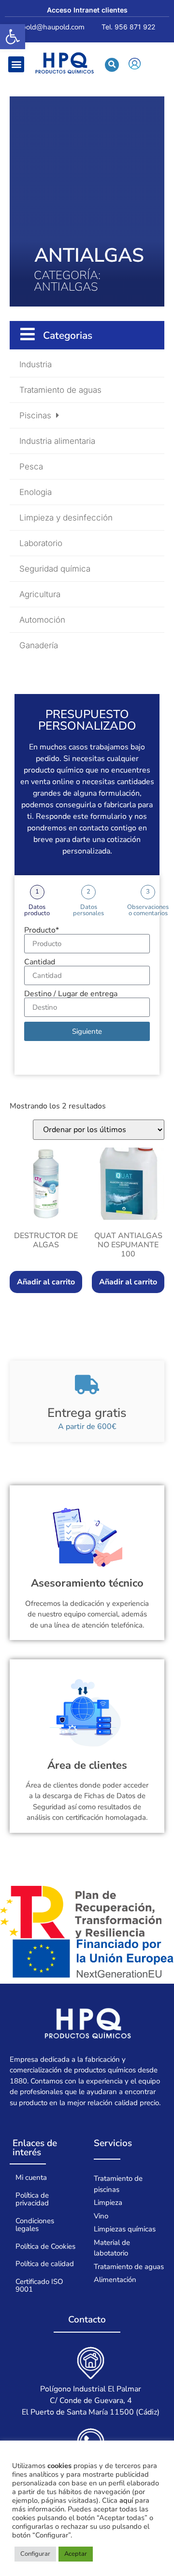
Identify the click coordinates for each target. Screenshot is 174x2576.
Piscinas (35, 415)
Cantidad (40, 962)
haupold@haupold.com (47, 27)
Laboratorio (41, 543)
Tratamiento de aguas (60, 390)
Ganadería (39, 645)
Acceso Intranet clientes (87, 10)
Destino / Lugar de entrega (71, 994)
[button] (13, 37)
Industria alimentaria (57, 441)
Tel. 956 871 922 (128, 27)
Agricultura (40, 594)
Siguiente (87, 1031)
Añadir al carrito (46, 1282)
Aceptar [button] (76, 2554)
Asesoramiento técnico (87, 1583)
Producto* (42, 930)
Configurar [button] (35, 2554)
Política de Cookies (45, 2246)
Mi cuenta (31, 2177)
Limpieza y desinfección (66, 518)
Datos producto (37, 910)
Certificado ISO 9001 (39, 2286)
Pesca (31, 467)
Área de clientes (87, 1765)
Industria (36, 364)
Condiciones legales (35, 2225)
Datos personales (88, 910)
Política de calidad (45, 2264)
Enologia (36, 492)
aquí (126, 2500)
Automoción (42, 620)
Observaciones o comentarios (148, 910)
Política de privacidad (32, 2199)
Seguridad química (55, 569)
